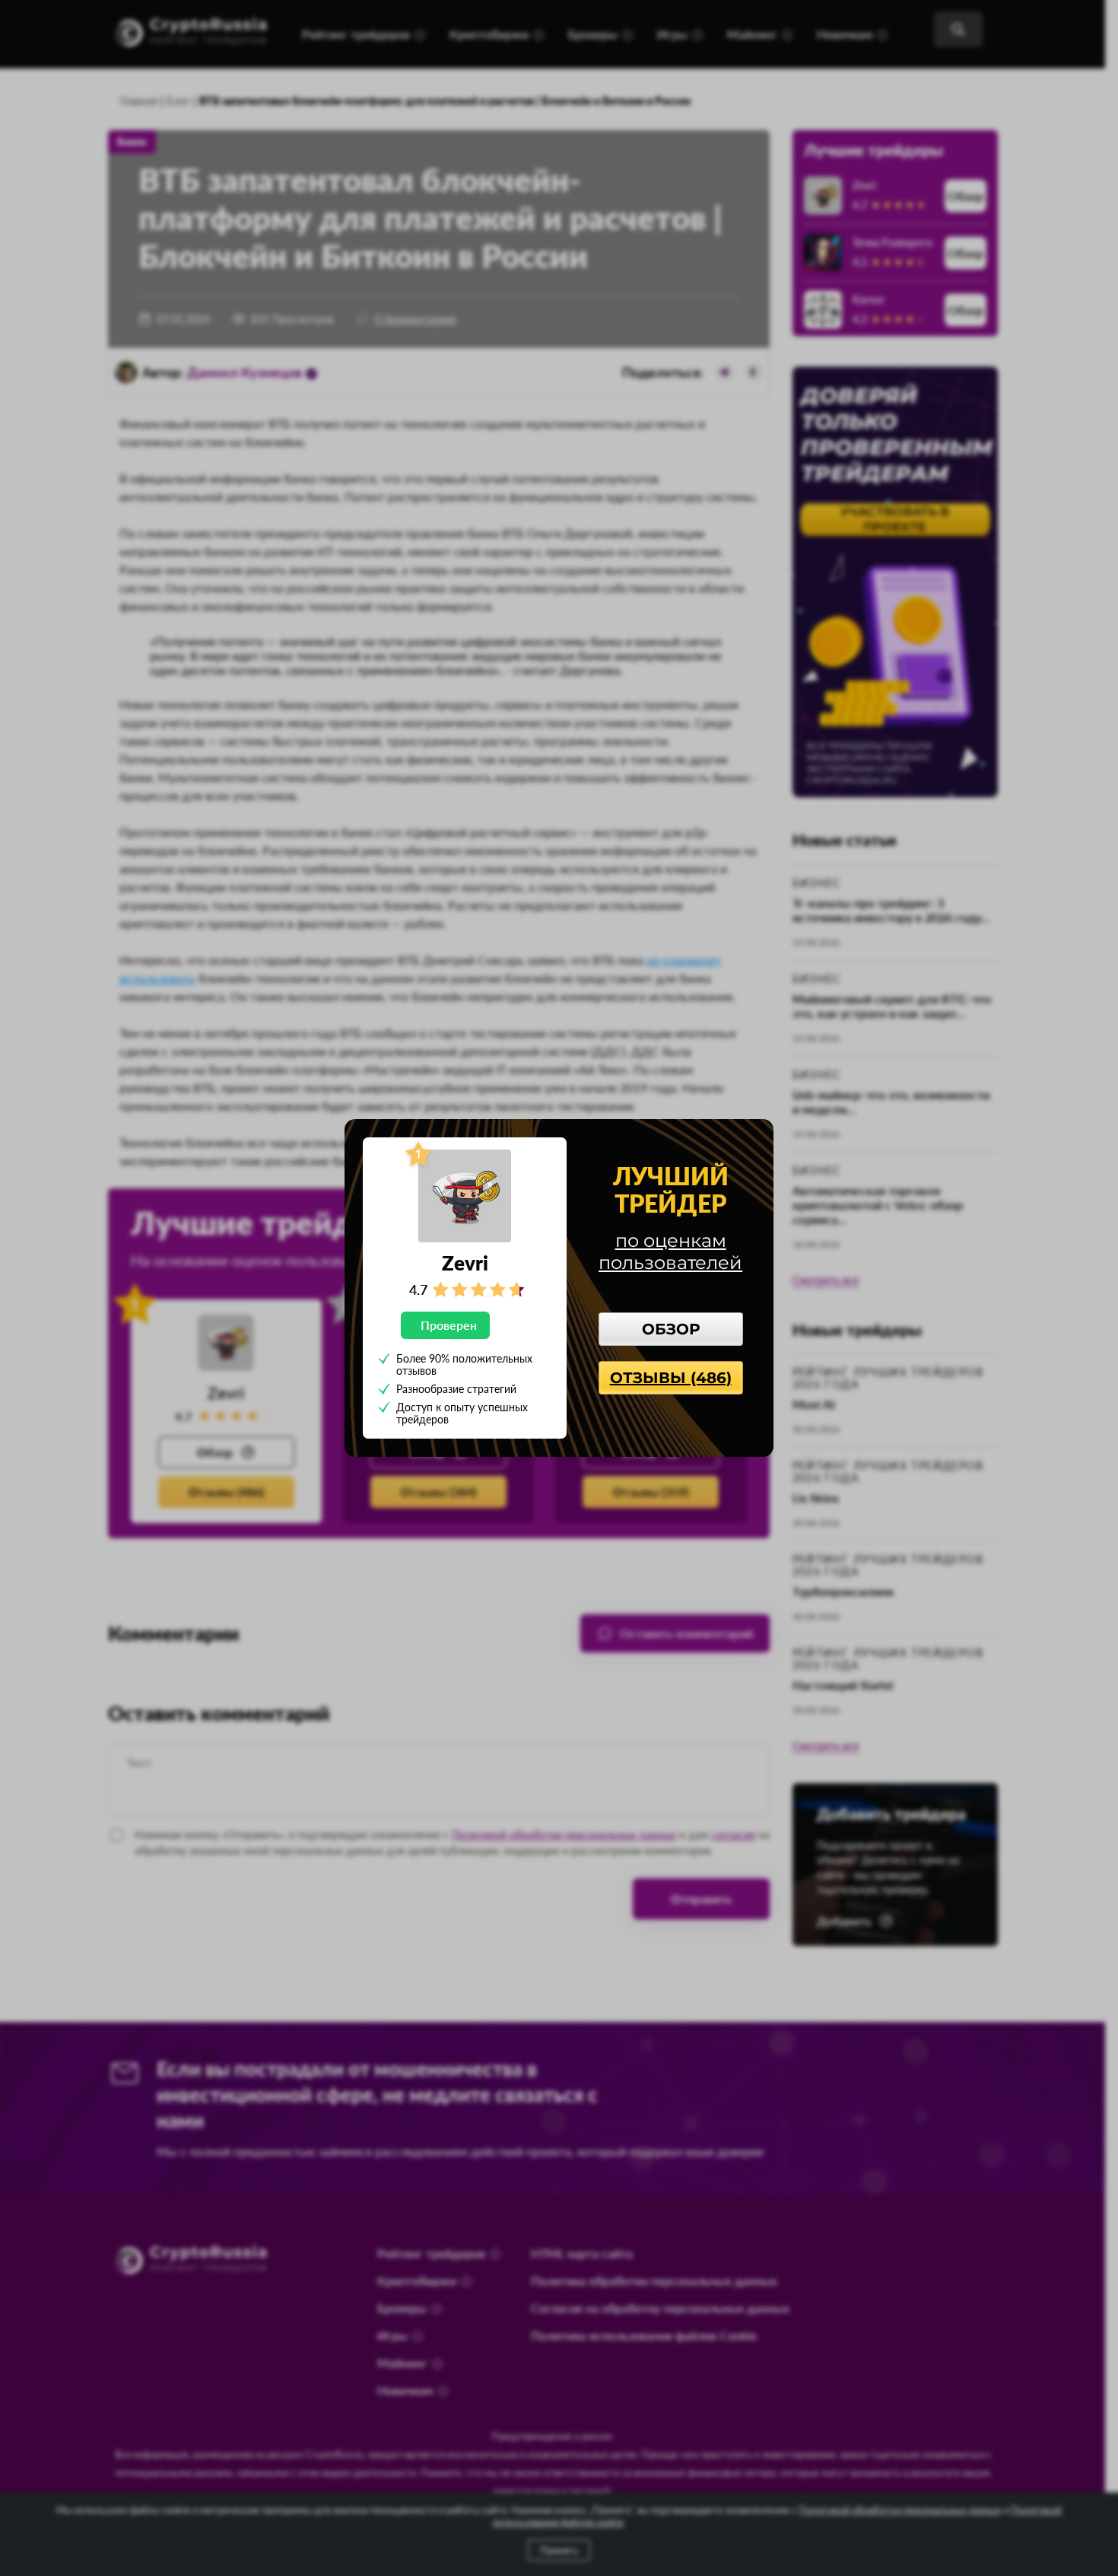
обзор (671, 1329)
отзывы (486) (671, 1378)
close (754, 1137)
